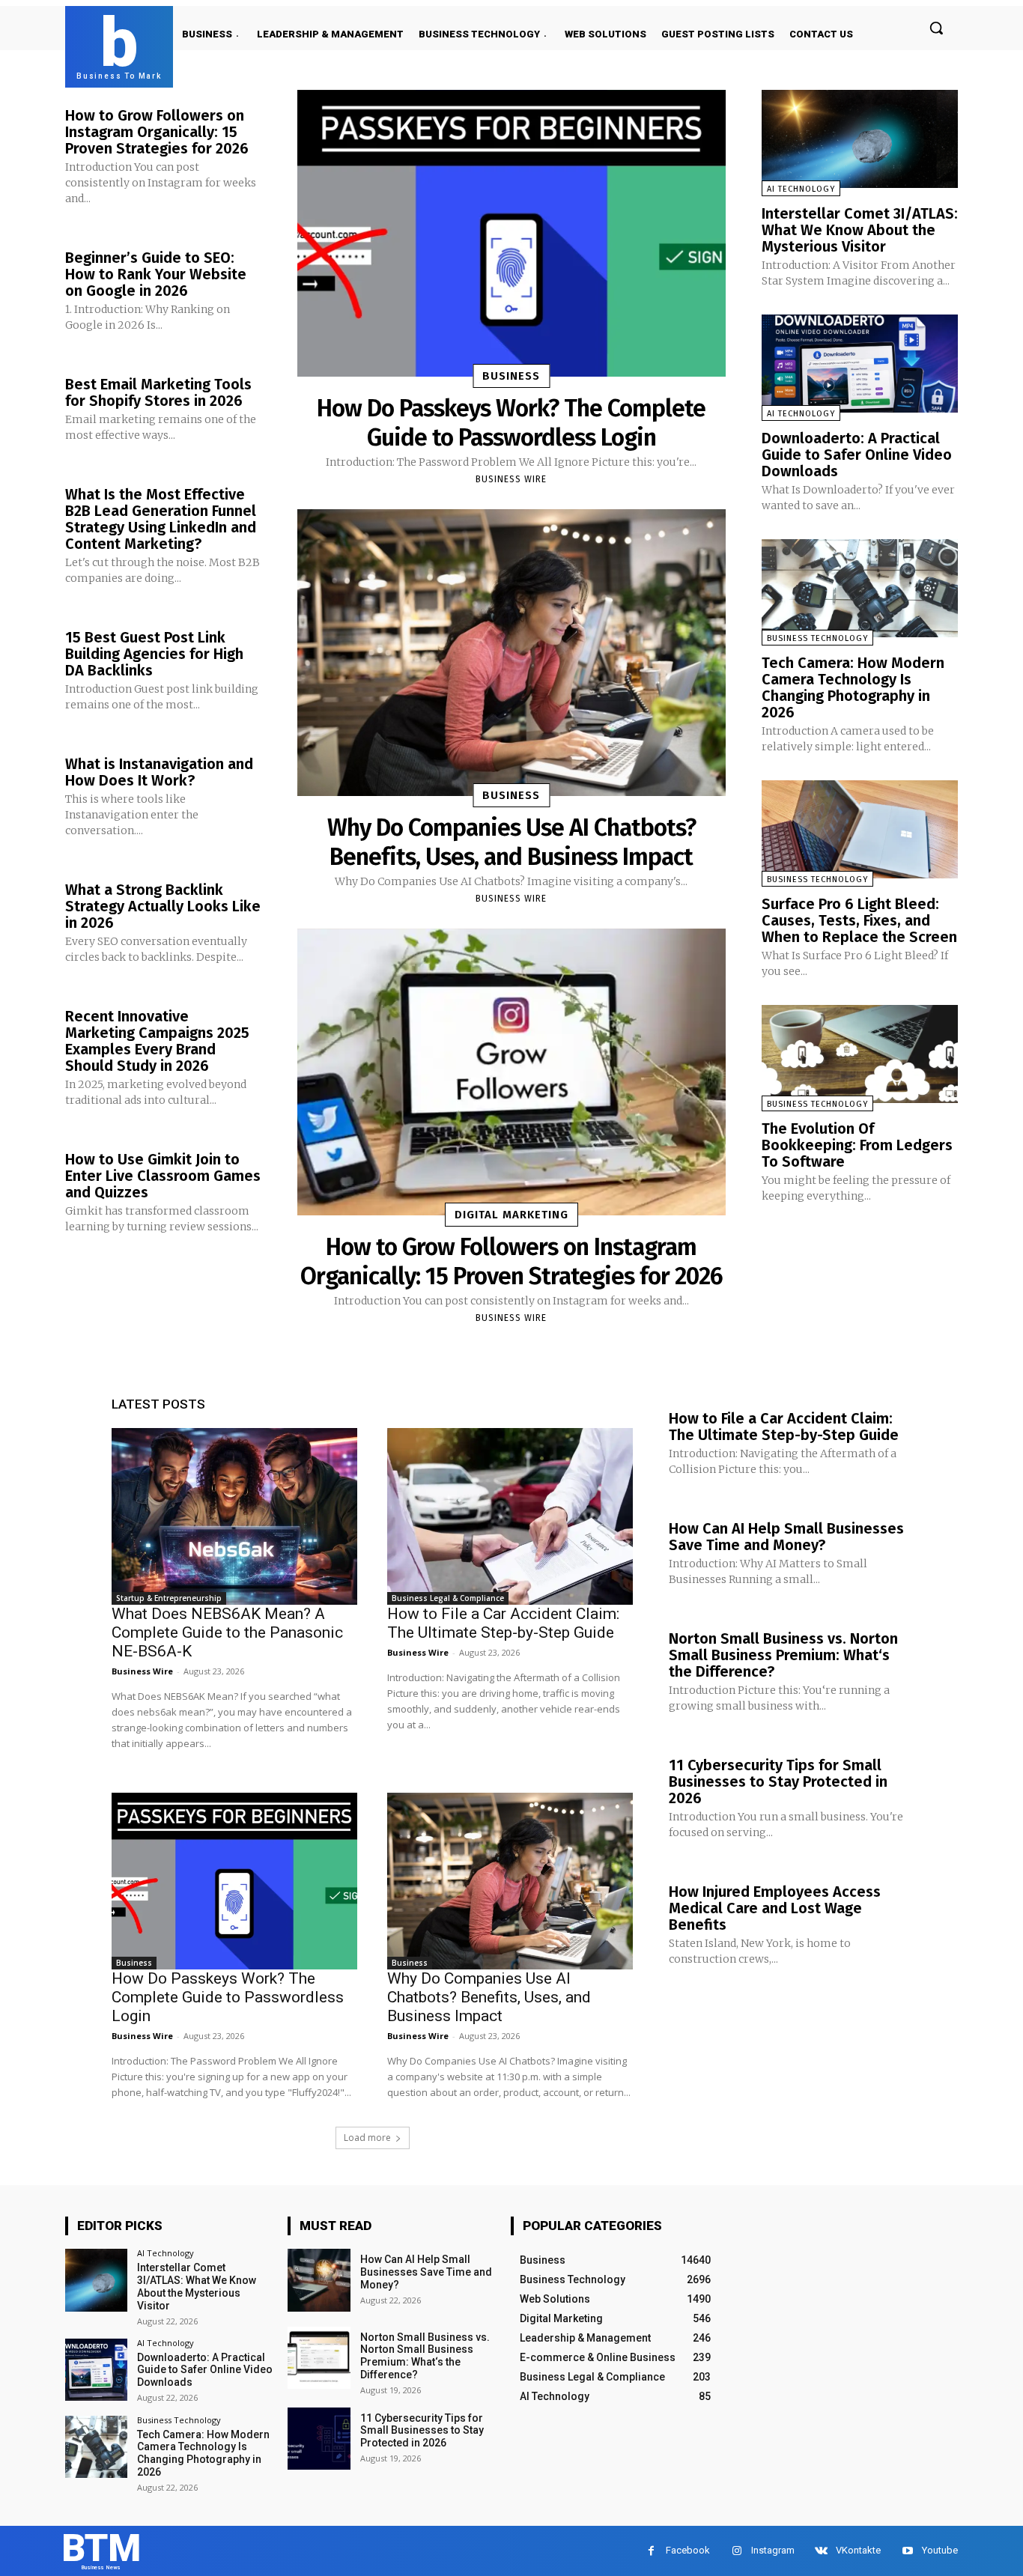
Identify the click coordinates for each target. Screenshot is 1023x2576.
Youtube (940, 2550)
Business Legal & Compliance (448, 1598)
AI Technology (801, 189)
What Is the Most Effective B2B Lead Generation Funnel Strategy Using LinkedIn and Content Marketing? (161, 519)
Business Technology (817, 638)
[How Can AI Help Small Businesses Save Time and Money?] (319, 2280)
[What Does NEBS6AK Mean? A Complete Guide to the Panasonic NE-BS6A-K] (234, 1516)
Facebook (688, 2550)
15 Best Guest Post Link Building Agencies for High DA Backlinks (154, 654)
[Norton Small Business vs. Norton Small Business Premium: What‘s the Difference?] (319, 2358)
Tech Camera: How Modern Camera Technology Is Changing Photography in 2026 (853, 687)
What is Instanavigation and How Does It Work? (159, 772)
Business (511, 376)
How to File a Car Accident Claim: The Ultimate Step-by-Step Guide (503, 1623)
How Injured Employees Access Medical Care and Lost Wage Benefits (775, 1908)
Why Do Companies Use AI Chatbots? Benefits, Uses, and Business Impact (511, 842)
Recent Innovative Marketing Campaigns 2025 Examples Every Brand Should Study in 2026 (157, 1041)
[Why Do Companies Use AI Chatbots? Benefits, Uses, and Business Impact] (511, 653)
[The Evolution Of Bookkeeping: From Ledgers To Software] (860, 1054)
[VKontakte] (821, 2551)
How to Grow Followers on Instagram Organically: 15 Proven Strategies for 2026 (157, 132)
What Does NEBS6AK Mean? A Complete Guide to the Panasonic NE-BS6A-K (227, 1632)
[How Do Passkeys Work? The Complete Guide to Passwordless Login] (511, 233)
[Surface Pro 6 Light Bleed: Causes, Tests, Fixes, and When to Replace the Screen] (860, 829)
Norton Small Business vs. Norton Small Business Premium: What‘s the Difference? (783, 1655)
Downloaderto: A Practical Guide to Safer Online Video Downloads (857, 455)
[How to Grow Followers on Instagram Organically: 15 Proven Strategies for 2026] (511, 1072)
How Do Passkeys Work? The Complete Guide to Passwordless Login (511, 422)
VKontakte (858, 2550)
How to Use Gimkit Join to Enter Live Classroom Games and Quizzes (163, 1176)
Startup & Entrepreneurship (169, 1598)
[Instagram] (737, 2551)
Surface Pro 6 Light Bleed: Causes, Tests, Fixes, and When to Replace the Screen (859, 920)
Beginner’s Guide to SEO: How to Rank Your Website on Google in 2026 (156, 274)
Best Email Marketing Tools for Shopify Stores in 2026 (158, 392)
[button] (936, 28)
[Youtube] (907, 2551)
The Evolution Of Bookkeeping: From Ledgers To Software (857, 1145)
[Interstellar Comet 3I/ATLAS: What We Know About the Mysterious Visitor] (860, 139)
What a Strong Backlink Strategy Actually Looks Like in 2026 (163, 906)
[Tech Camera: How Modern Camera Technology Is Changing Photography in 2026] (860, 588)
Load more (367, 2138)
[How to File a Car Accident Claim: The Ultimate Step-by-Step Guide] (510, 1516)
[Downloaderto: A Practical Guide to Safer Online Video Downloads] (860, 364)
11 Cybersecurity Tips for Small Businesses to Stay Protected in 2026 (778, 1781)
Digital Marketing (511, 1215)
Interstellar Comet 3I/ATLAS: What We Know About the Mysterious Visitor (860, 230)
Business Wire (511, 479)
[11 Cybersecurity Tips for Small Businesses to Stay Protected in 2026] (319, 2439)
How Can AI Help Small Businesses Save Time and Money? (786, 1537)
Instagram (773, 2550)
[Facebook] (651, 2551)
